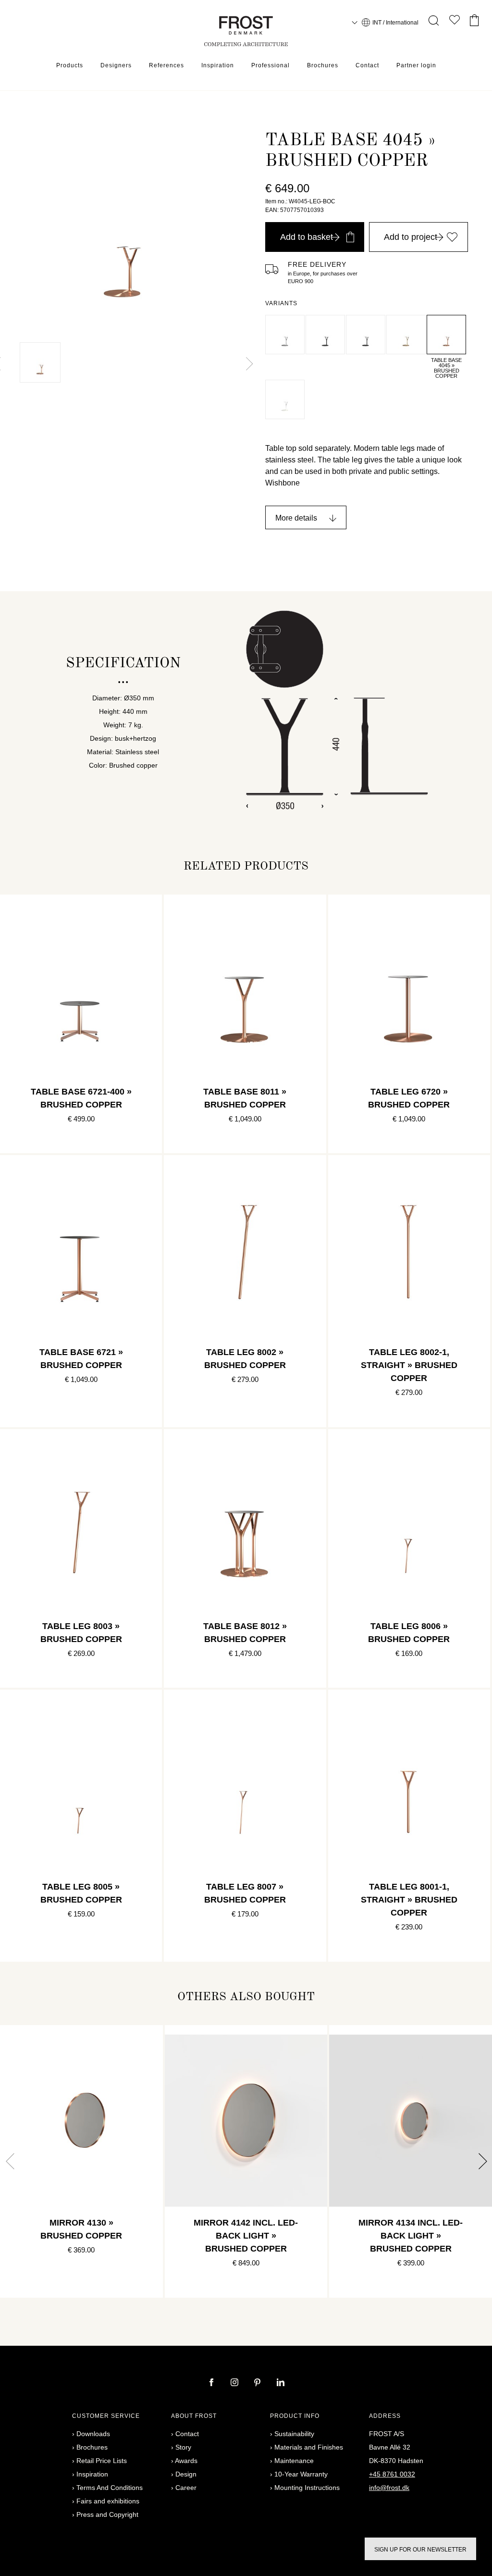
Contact (367, 65)
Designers (116, 65)
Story (183, 2447)
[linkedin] (281, 2383)
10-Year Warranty (301, 2474)
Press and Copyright (107, 2514)
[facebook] (212, 2383)
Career (186, 2488)
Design (186, 2474)
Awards (186, 2461)
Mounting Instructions (307, 2488)
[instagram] (235, 2383)
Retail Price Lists (102, 2461)
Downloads (93, 2434)
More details (296, 518)
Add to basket (307, 237)
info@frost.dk (389, 2488)
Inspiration (218, 65)
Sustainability (294, 2434)
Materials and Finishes (309, 2447)
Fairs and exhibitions (108, 2501)
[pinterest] (258, 2383)
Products (70, 65)
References (166, 65)
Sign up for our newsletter (420, 2550)
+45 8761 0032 (392, 2474)
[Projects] (455, 22)
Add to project (411, 237)
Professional (271, 65)
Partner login (416, 65)
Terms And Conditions (110, 2488)
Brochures (323, 65)
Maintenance (294, 2461)
